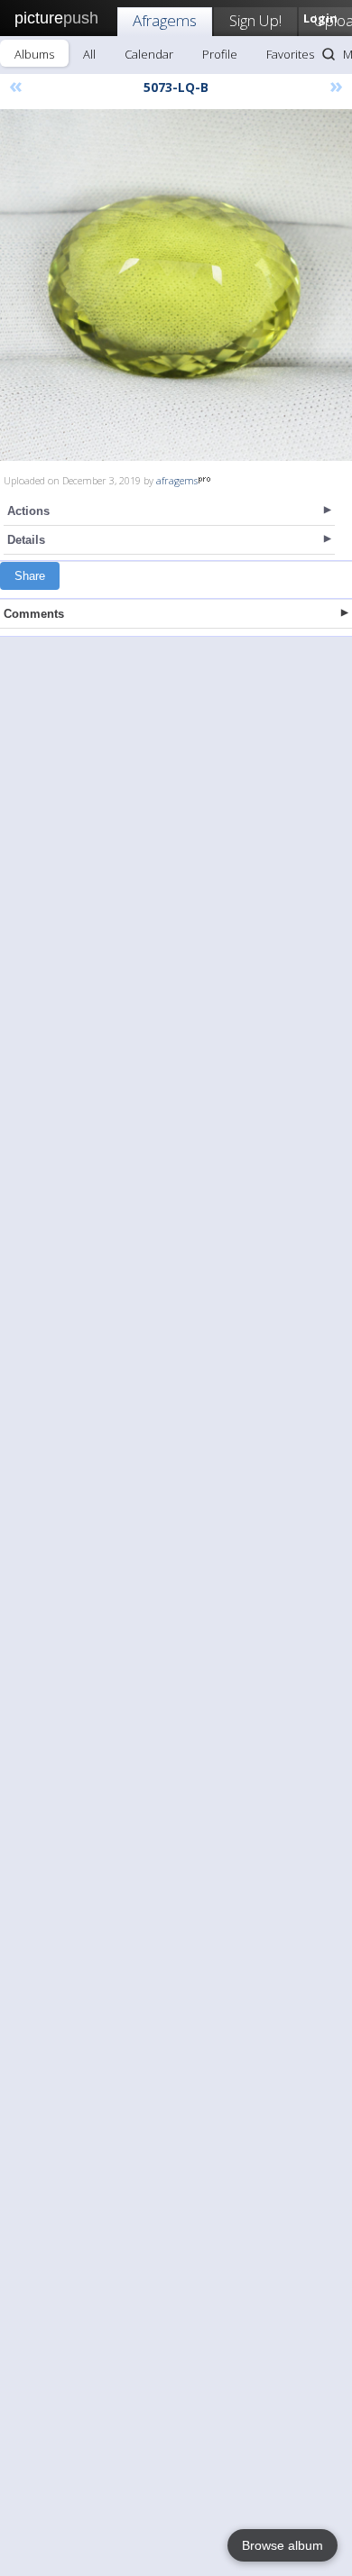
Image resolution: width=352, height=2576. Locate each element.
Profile (220, 54)
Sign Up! (255, 20)
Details (26, 540)
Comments (34, 614)
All (89, 54)
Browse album (283, 2545)
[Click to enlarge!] (176, 285)
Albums (34, 54)
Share (30, 576)
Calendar (149, 54)
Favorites (290, 54)
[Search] (329, 54)
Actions (28, 511)
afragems (177, 480)
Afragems (165, 20)
